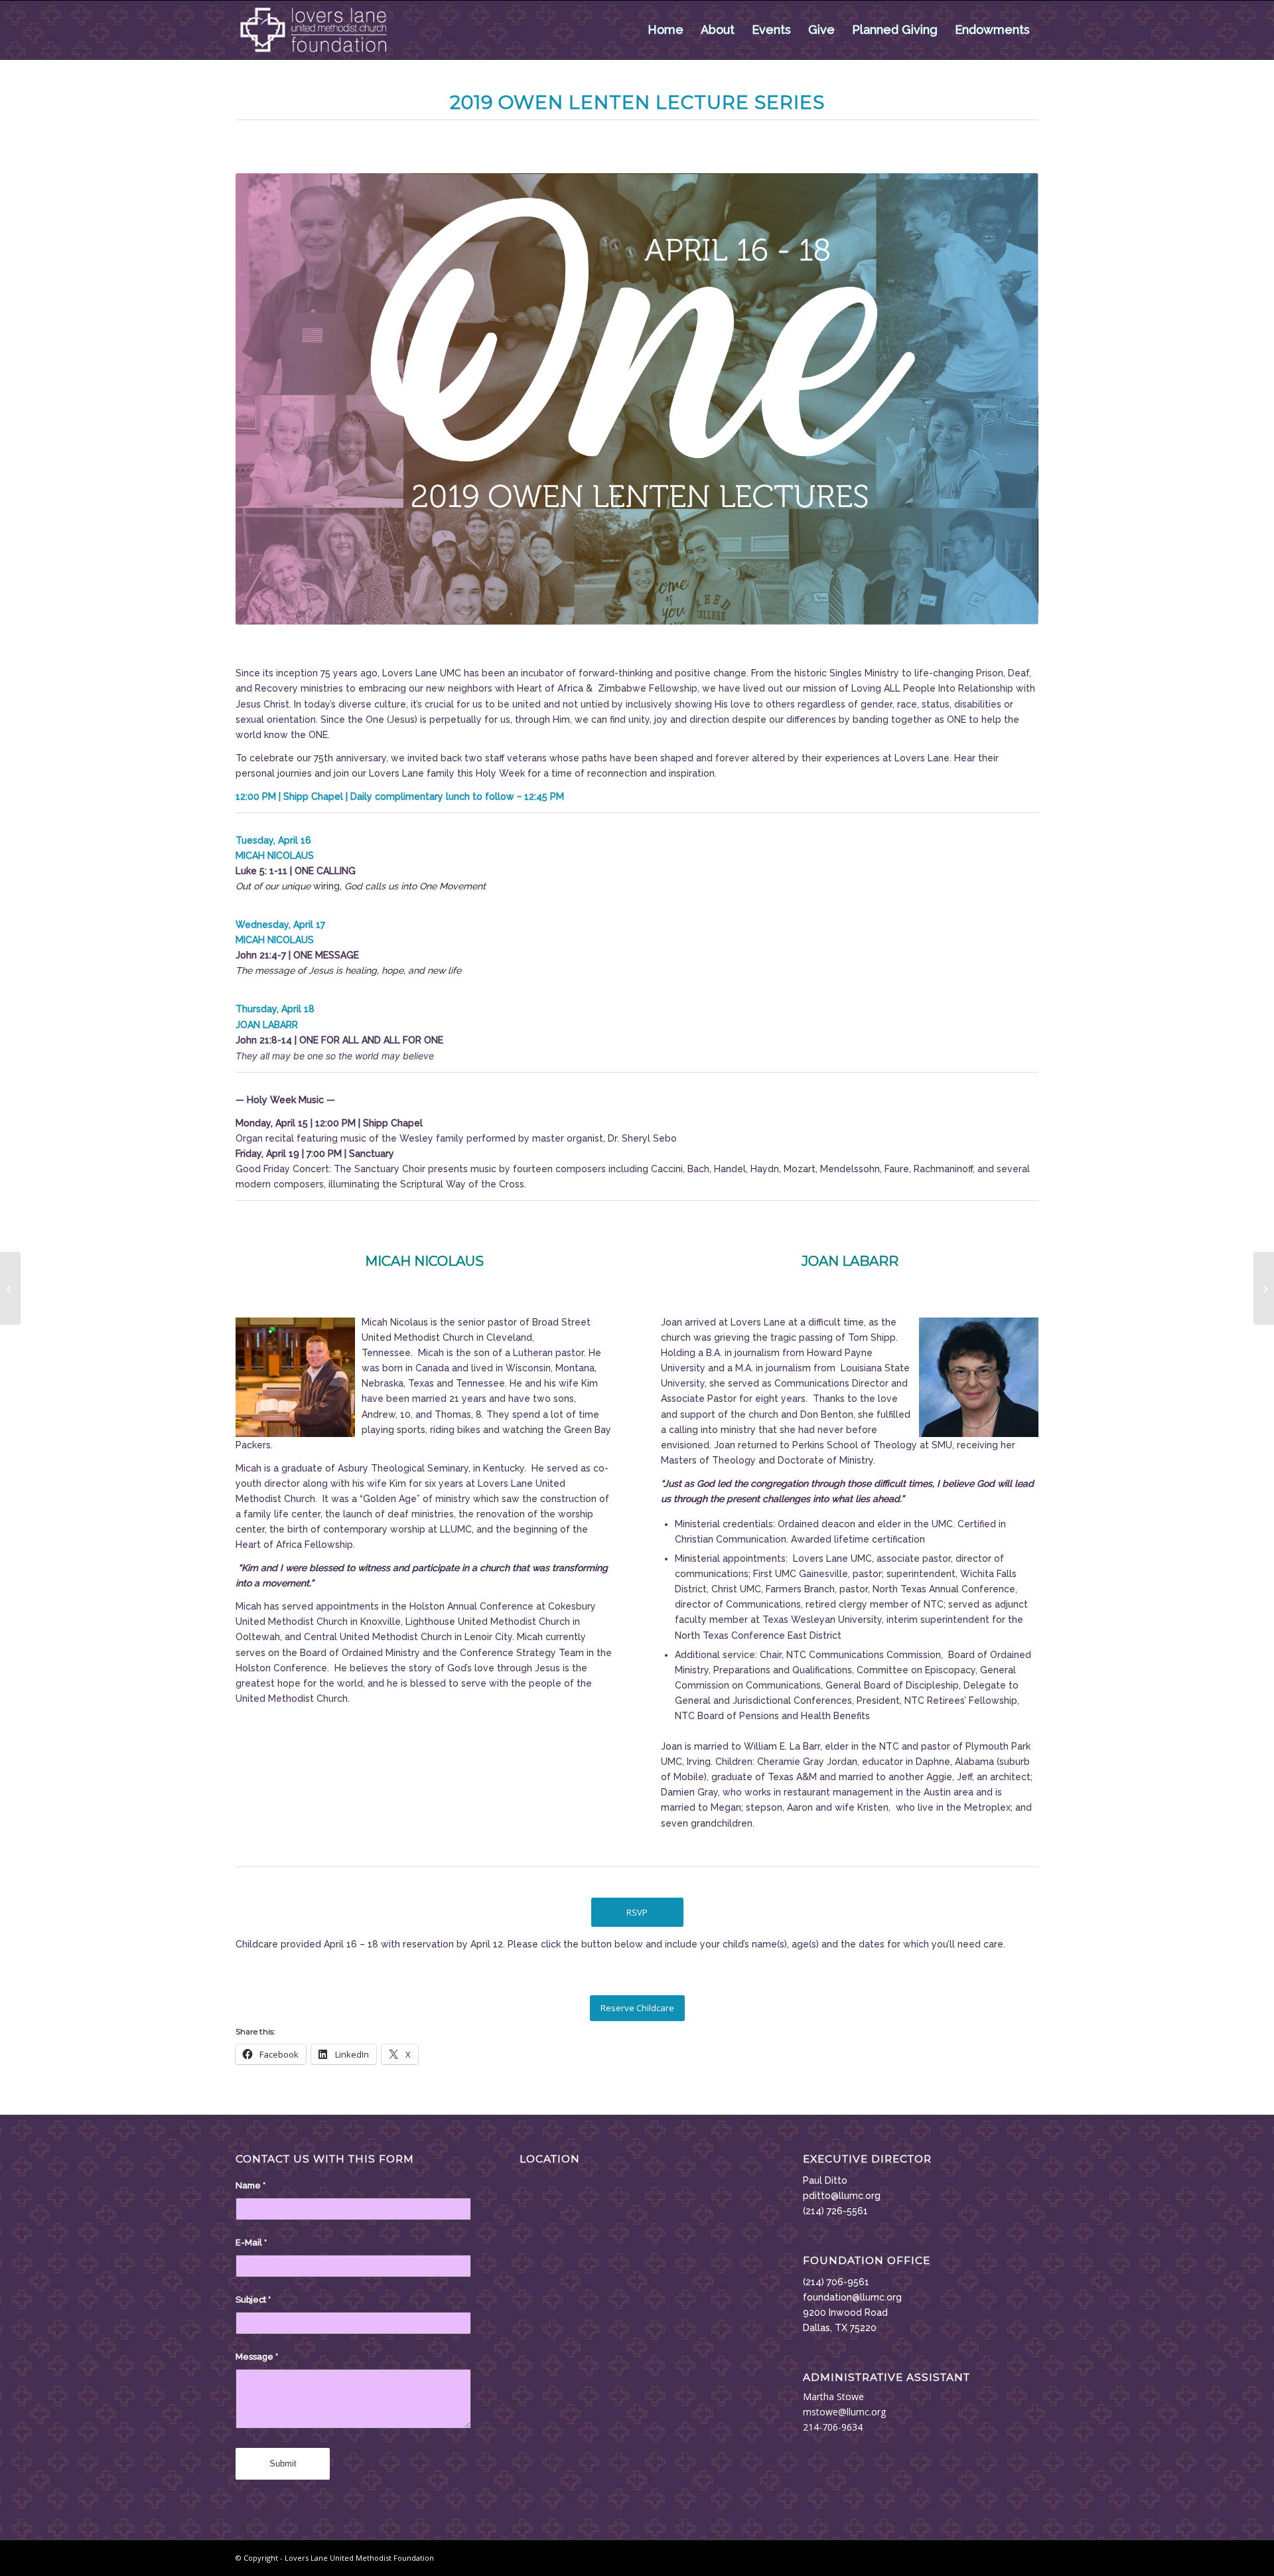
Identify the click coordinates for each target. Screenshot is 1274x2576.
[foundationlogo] (314, 30)
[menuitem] (666, 30)
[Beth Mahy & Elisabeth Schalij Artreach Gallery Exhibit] (10, 1288)
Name (250, 2185)
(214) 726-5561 (835, 2211)
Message (257, 2357)
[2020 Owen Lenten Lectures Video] (1264, 1288)
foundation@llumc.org (852, 2297)
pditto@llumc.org (842, 2196)
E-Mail (251, 2242)
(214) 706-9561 (836, 2282)
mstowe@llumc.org (844, 2412)
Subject (253, 2300)
